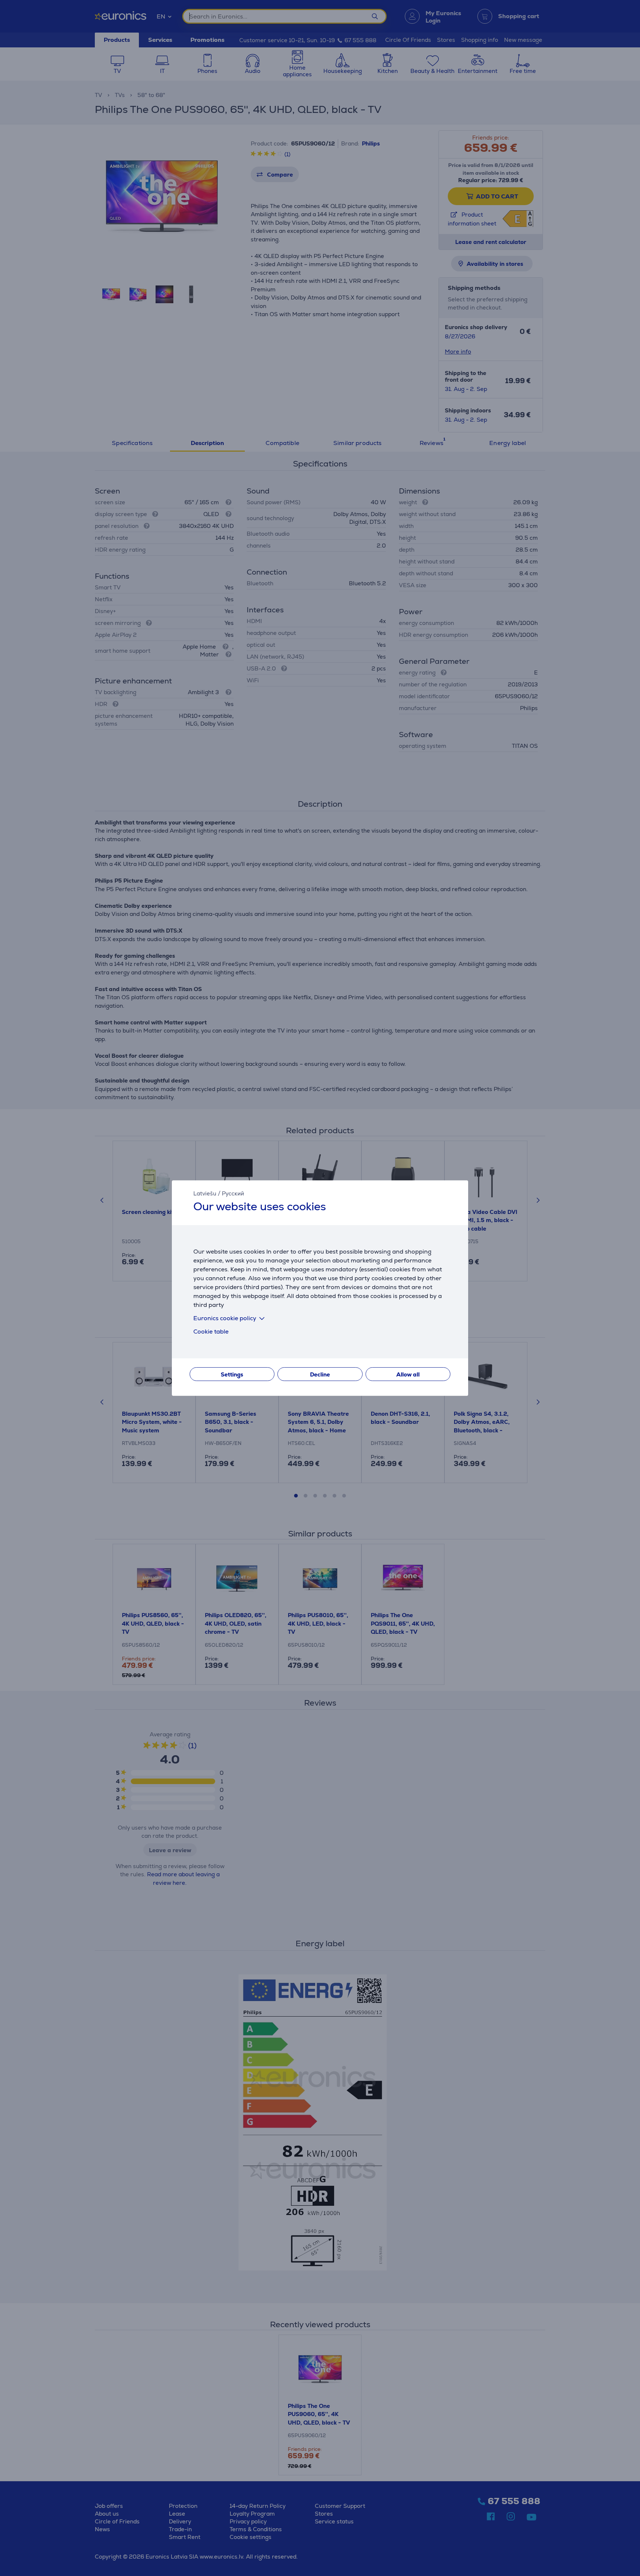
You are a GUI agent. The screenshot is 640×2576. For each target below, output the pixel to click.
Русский (233, 1193)
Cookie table (211, 1332)
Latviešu (205, 1193)
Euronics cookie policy (225, 1318)
